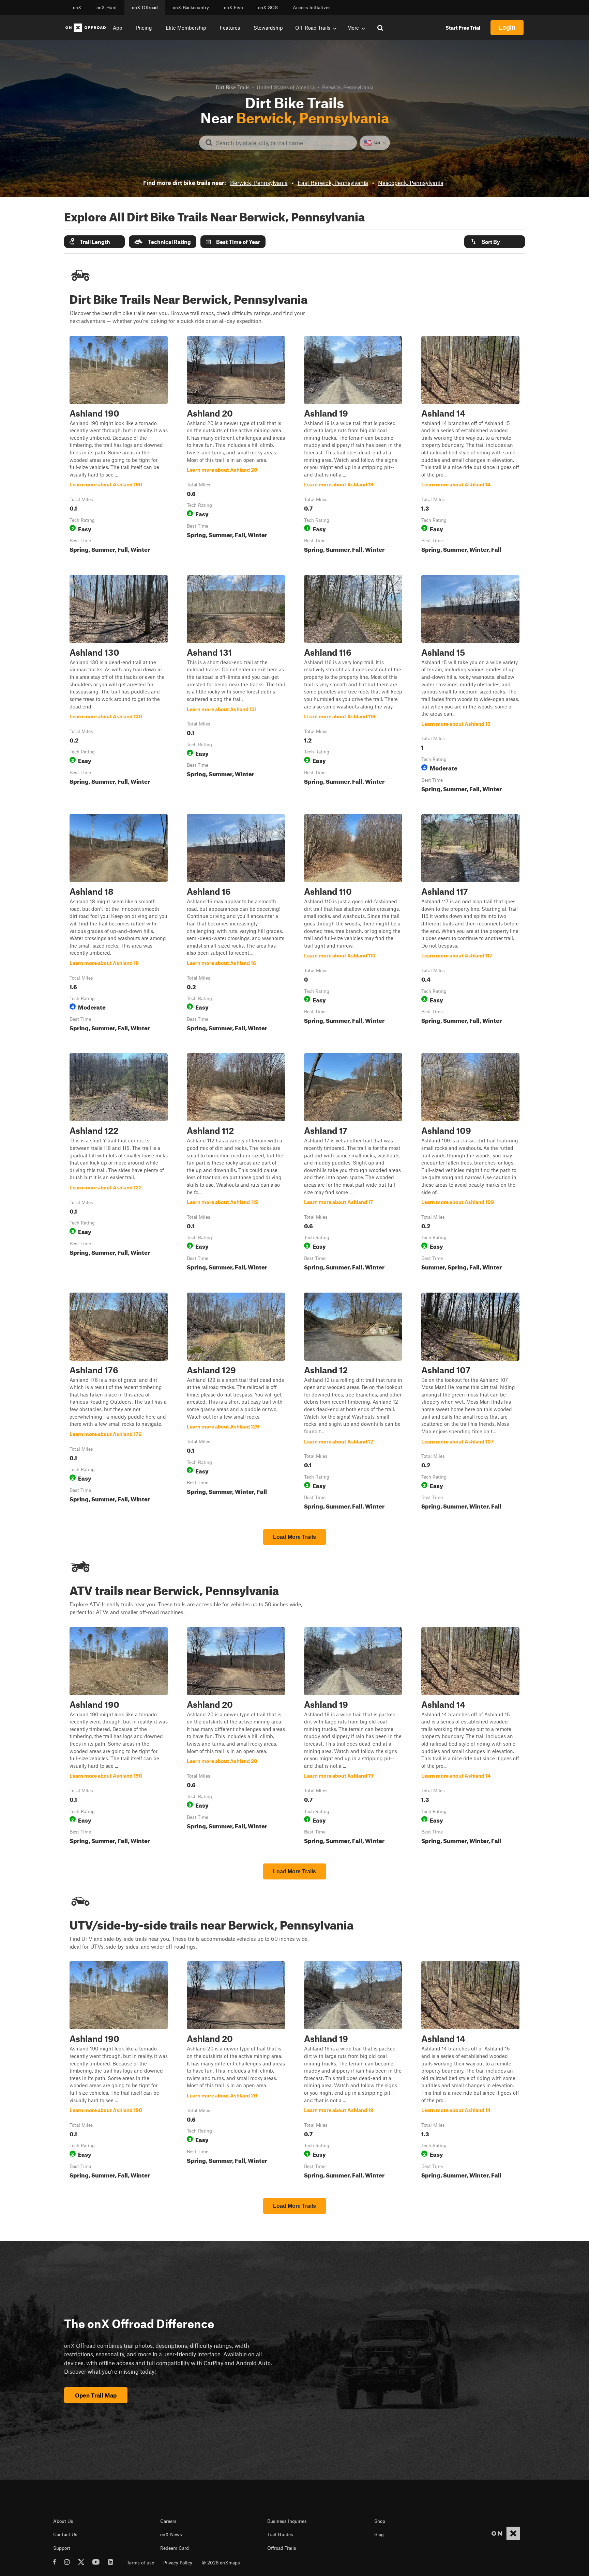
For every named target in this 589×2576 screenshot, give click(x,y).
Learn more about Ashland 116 (353, 685)
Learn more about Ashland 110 (353, 924)
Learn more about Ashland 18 (119, 924)
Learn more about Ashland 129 (236, 1403)
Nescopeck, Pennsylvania (411, 183)
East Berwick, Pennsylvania (333, 183)
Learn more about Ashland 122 (119, 1163)
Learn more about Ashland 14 (470, 446)
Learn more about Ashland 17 (353, 1163)
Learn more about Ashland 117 (470, 924)
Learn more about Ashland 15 (470, 685)
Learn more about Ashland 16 (236, 924)
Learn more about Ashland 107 (470, 1403)
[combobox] (283, 143)
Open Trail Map (96, 2395)
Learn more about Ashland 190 (119, 446)
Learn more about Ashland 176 (119, 1403)
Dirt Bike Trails (233, 87)
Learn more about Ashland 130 (119, 685)
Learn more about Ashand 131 (236, 685)
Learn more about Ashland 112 (236, 1163)
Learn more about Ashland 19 (353, 446)
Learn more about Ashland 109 (470, 1163)
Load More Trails (294, 1537)
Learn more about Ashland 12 (353, 1403)
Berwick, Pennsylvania (259, 183)
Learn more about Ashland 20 (236, 446)
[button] (94, 242)
